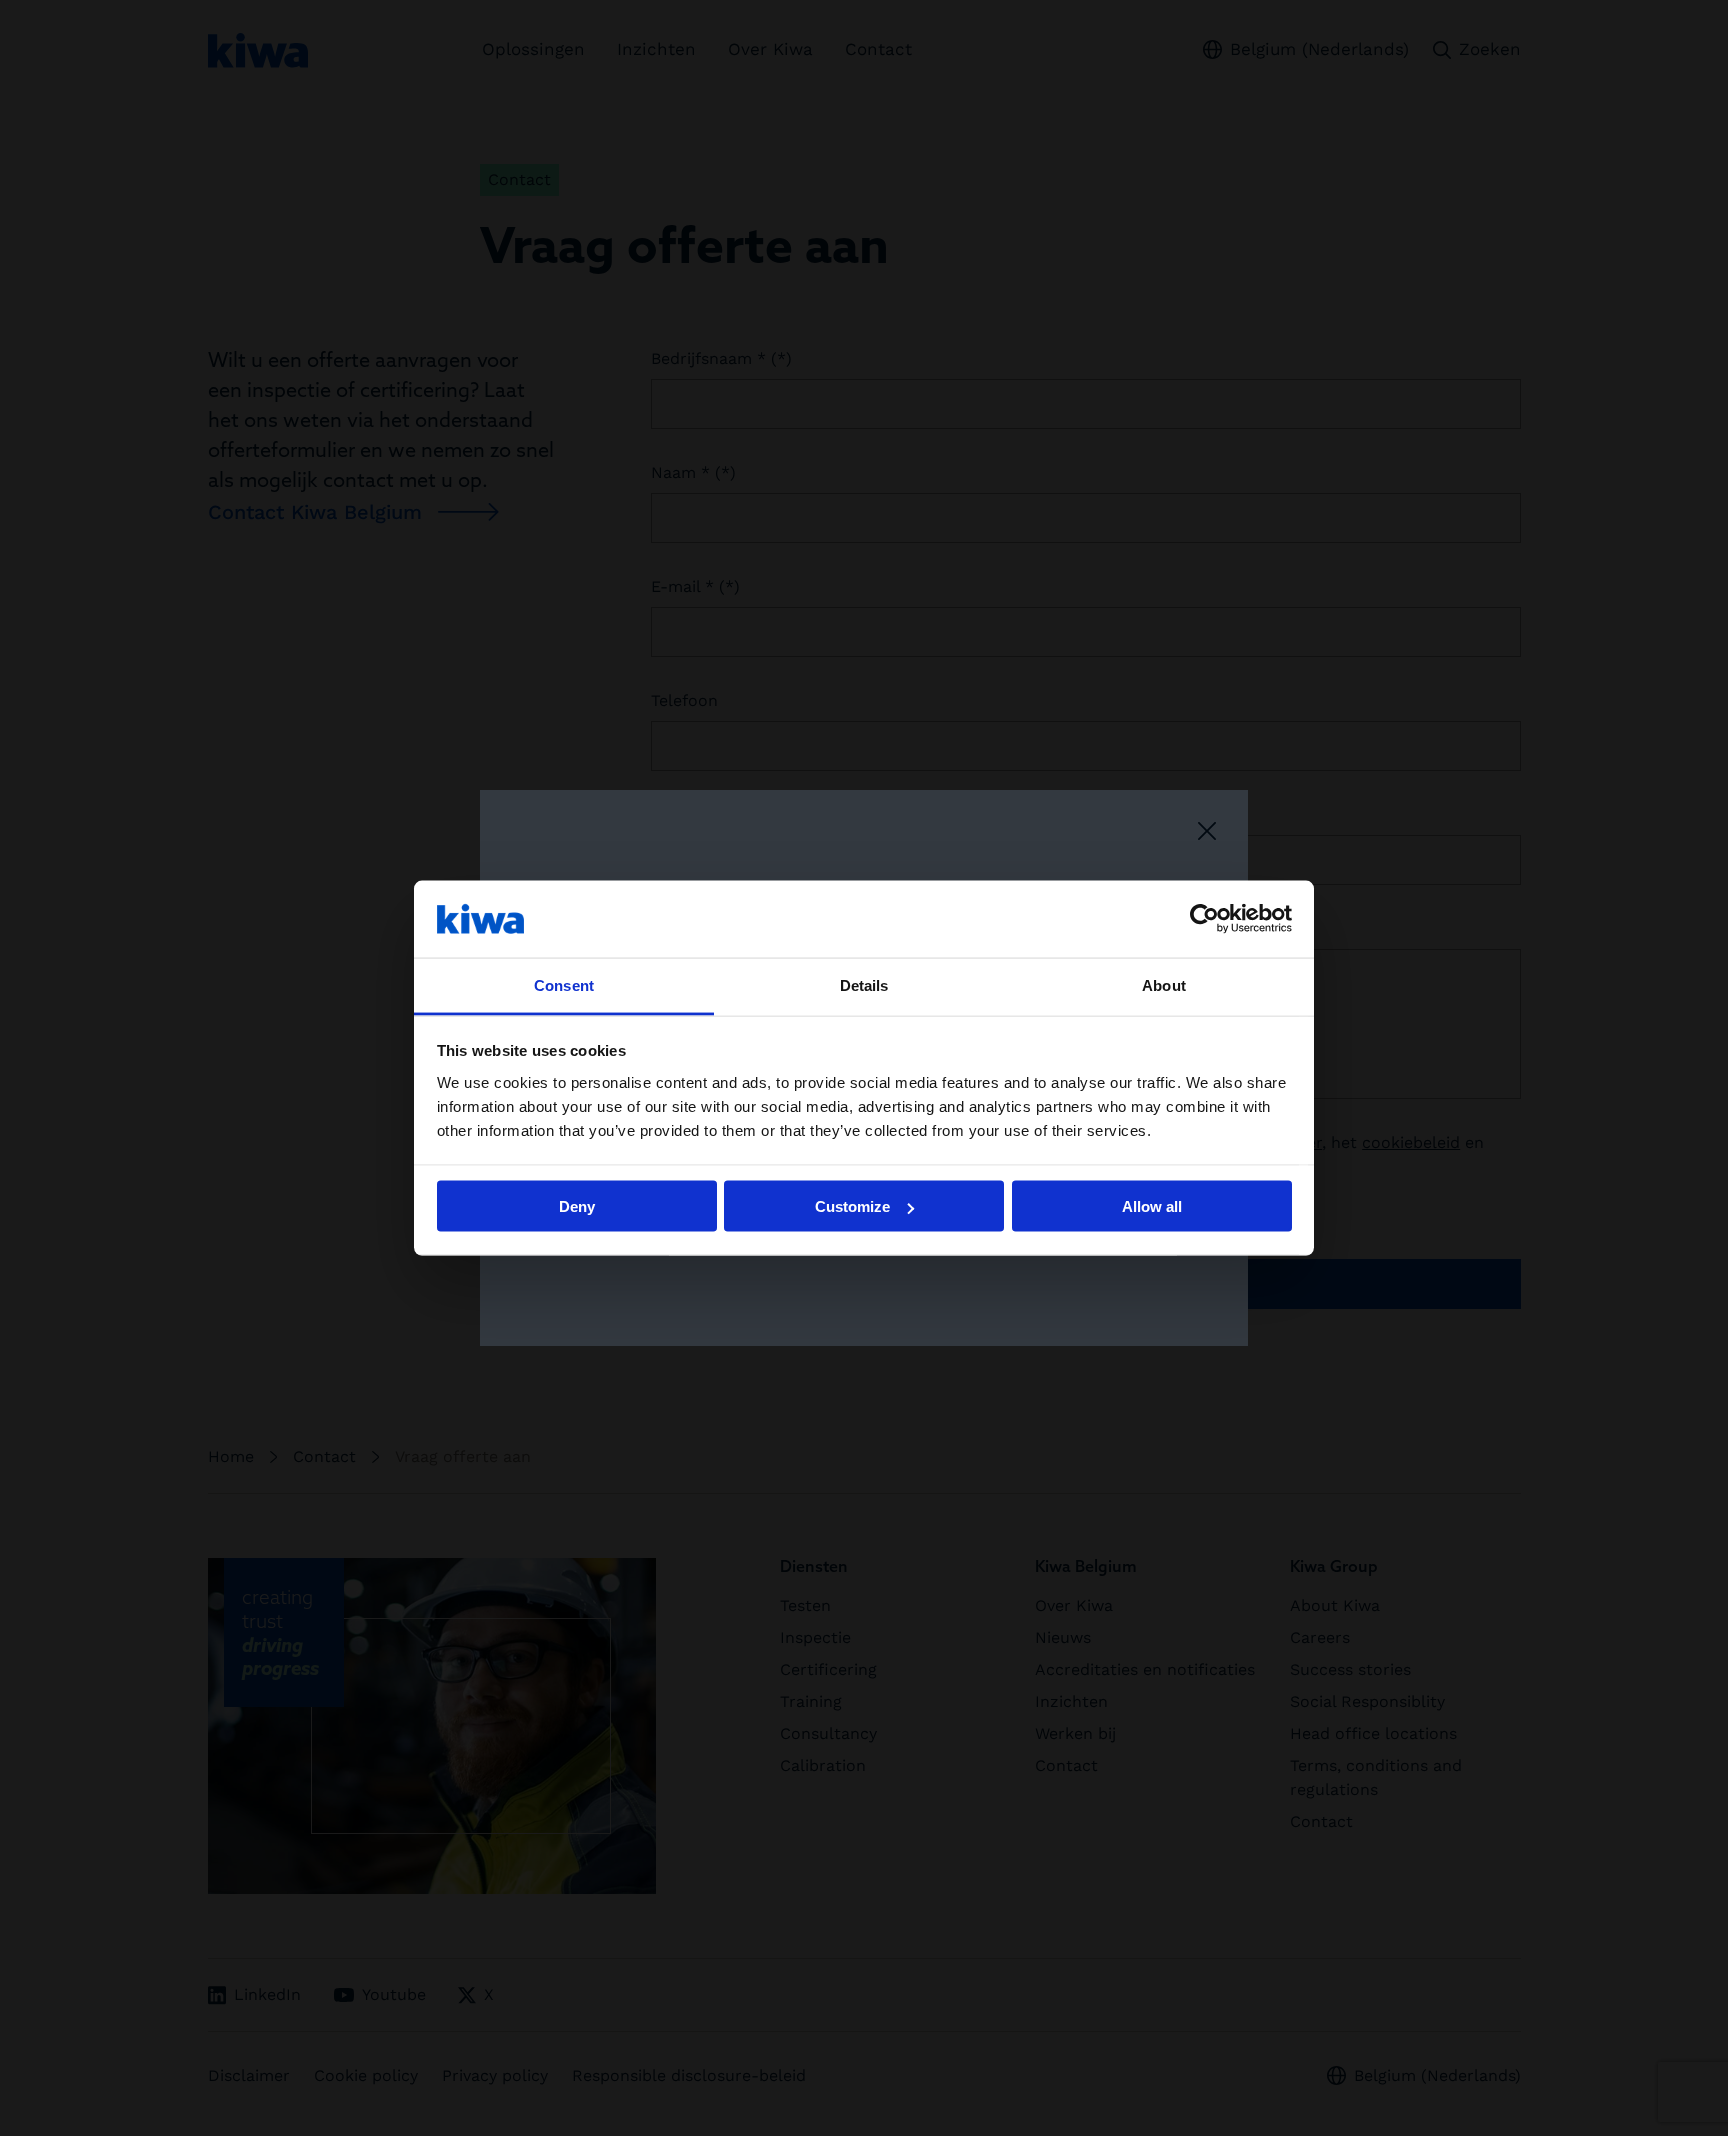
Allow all (1152, 1206)
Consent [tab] (564, 984)
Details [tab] (864, 984)
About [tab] (1164, 984)
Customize (852, 1206)
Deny (577, 1206)
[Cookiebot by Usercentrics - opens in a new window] (1204, 919)
